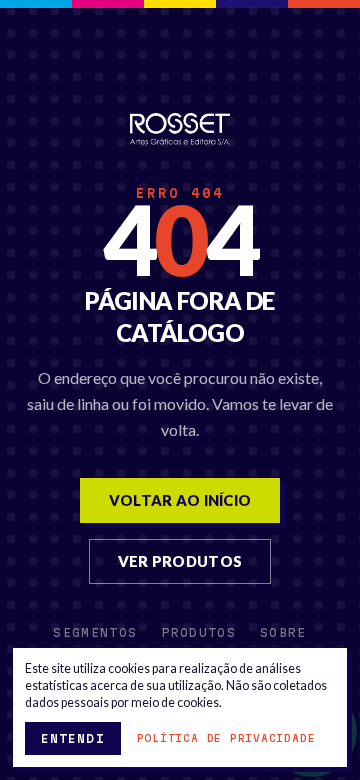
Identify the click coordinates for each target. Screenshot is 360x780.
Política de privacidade (226, 738)
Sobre (283, 632)
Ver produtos (180, 561)
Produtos (198, 632)
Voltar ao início (180, 500)
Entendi (73, 738)
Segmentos (95, 632)
